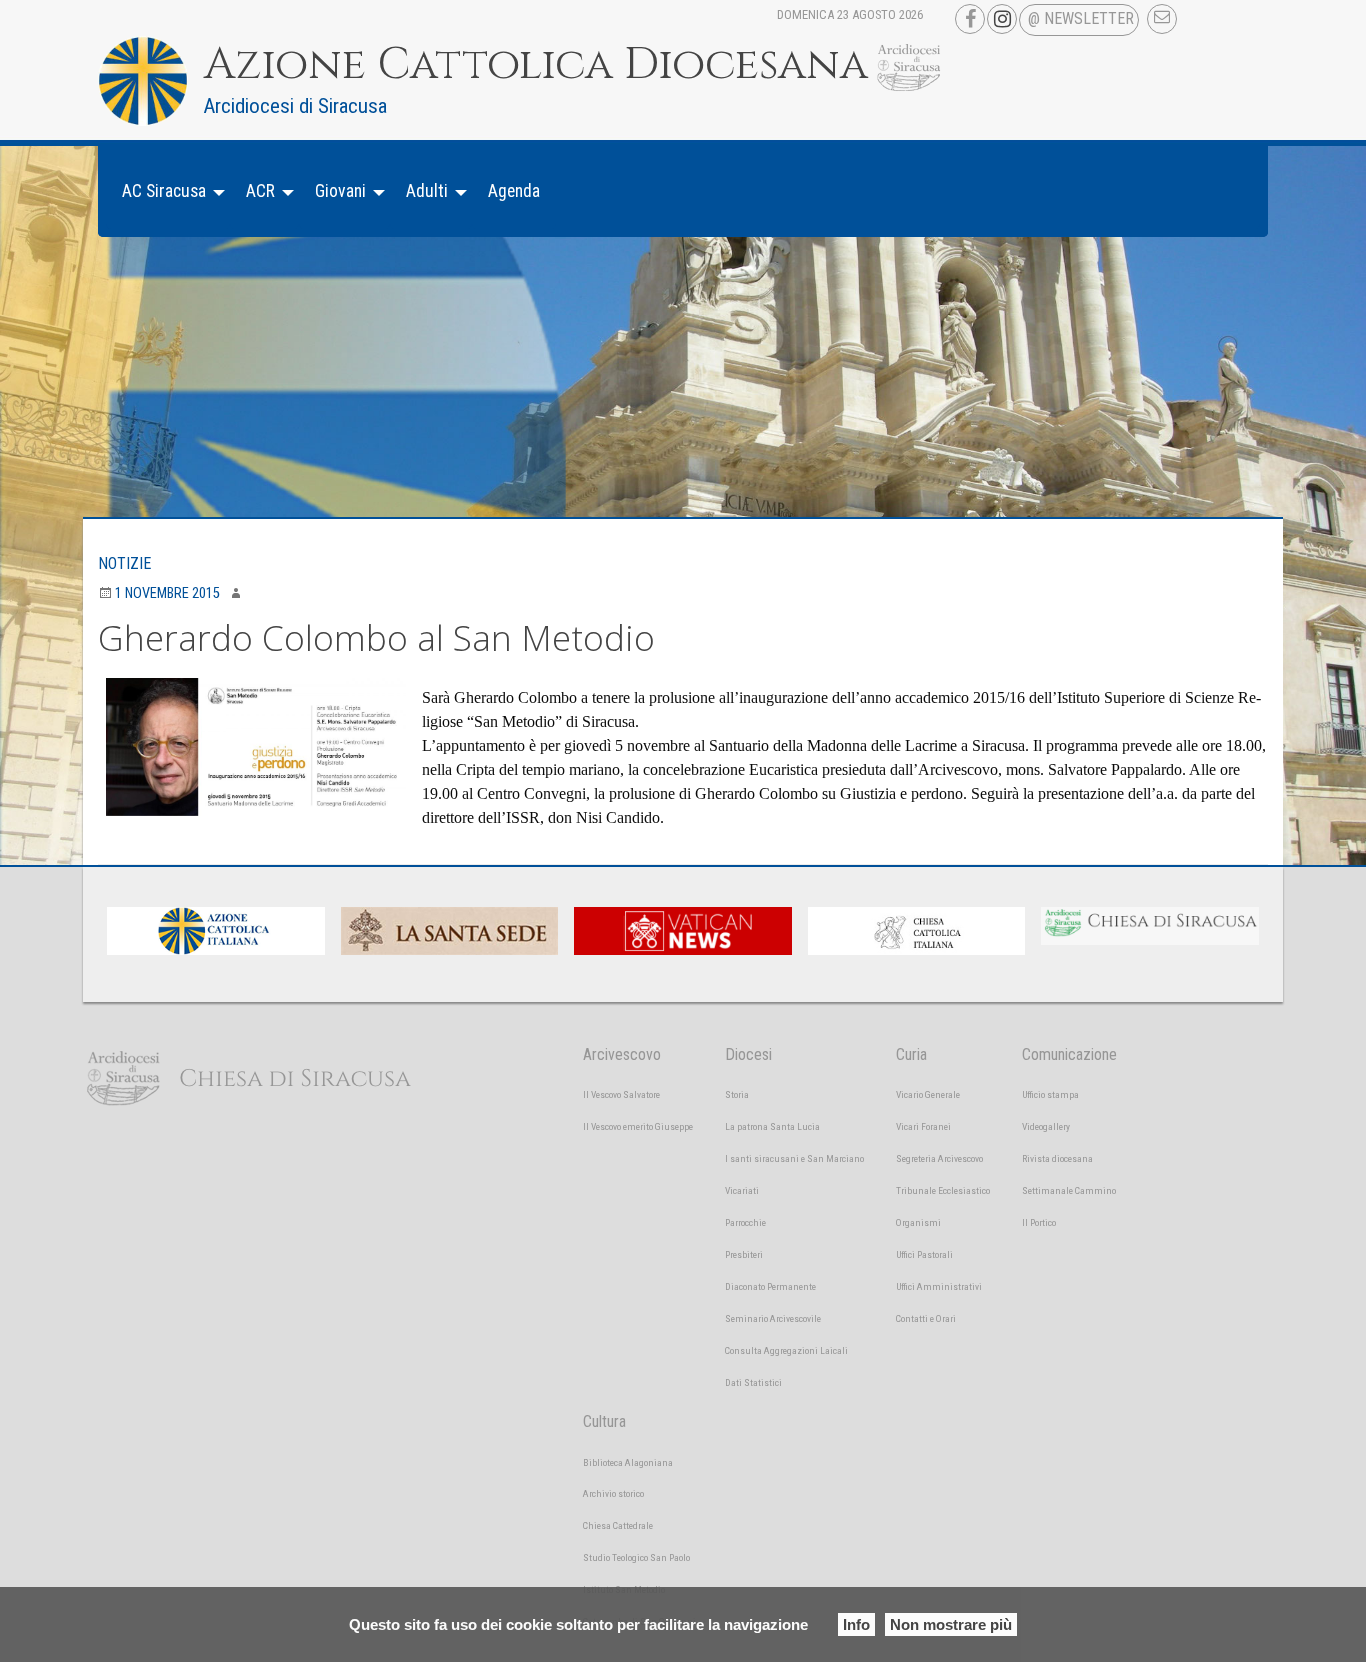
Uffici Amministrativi (939, 1286)
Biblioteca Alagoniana (628, 1462)
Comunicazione (1069, 1054)
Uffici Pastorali (924, 1254)
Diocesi (748, 1054)
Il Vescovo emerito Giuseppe (638, 1126)
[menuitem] (168, 191)
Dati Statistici (753, 1382)
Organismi (918, 1222)
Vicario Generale (928, 1094)
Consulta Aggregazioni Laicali (786, 1350)
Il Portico (1039, 1222)
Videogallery (1046, 1126)
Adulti (427, 191)
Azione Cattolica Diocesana (536, 65)
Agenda (514, 191)
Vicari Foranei (923, 1126)
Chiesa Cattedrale (618, 1525)
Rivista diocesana (1057, 1158)
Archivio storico (613, 1493)
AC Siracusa (164, 191)
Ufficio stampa (1050, 1094)
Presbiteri (744, 1254)
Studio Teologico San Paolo (636, 1557)
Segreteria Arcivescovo (939, 1158)
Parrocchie (745, 1222)
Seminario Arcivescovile (773, 1318)
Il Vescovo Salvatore (621, 1094)
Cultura (604, 1421)
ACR (260, 191)
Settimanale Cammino (1069, 1190)
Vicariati (742, 1190)
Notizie (124, 563)
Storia (737, 1094)
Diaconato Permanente (770, 1286)
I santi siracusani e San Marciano (794, 1158)
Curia (911, 1054)
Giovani (340, 191)
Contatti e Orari (926, 1318)
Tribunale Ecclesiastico (943, 1190)
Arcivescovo (622, 1054)
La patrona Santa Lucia (772, 1126)
